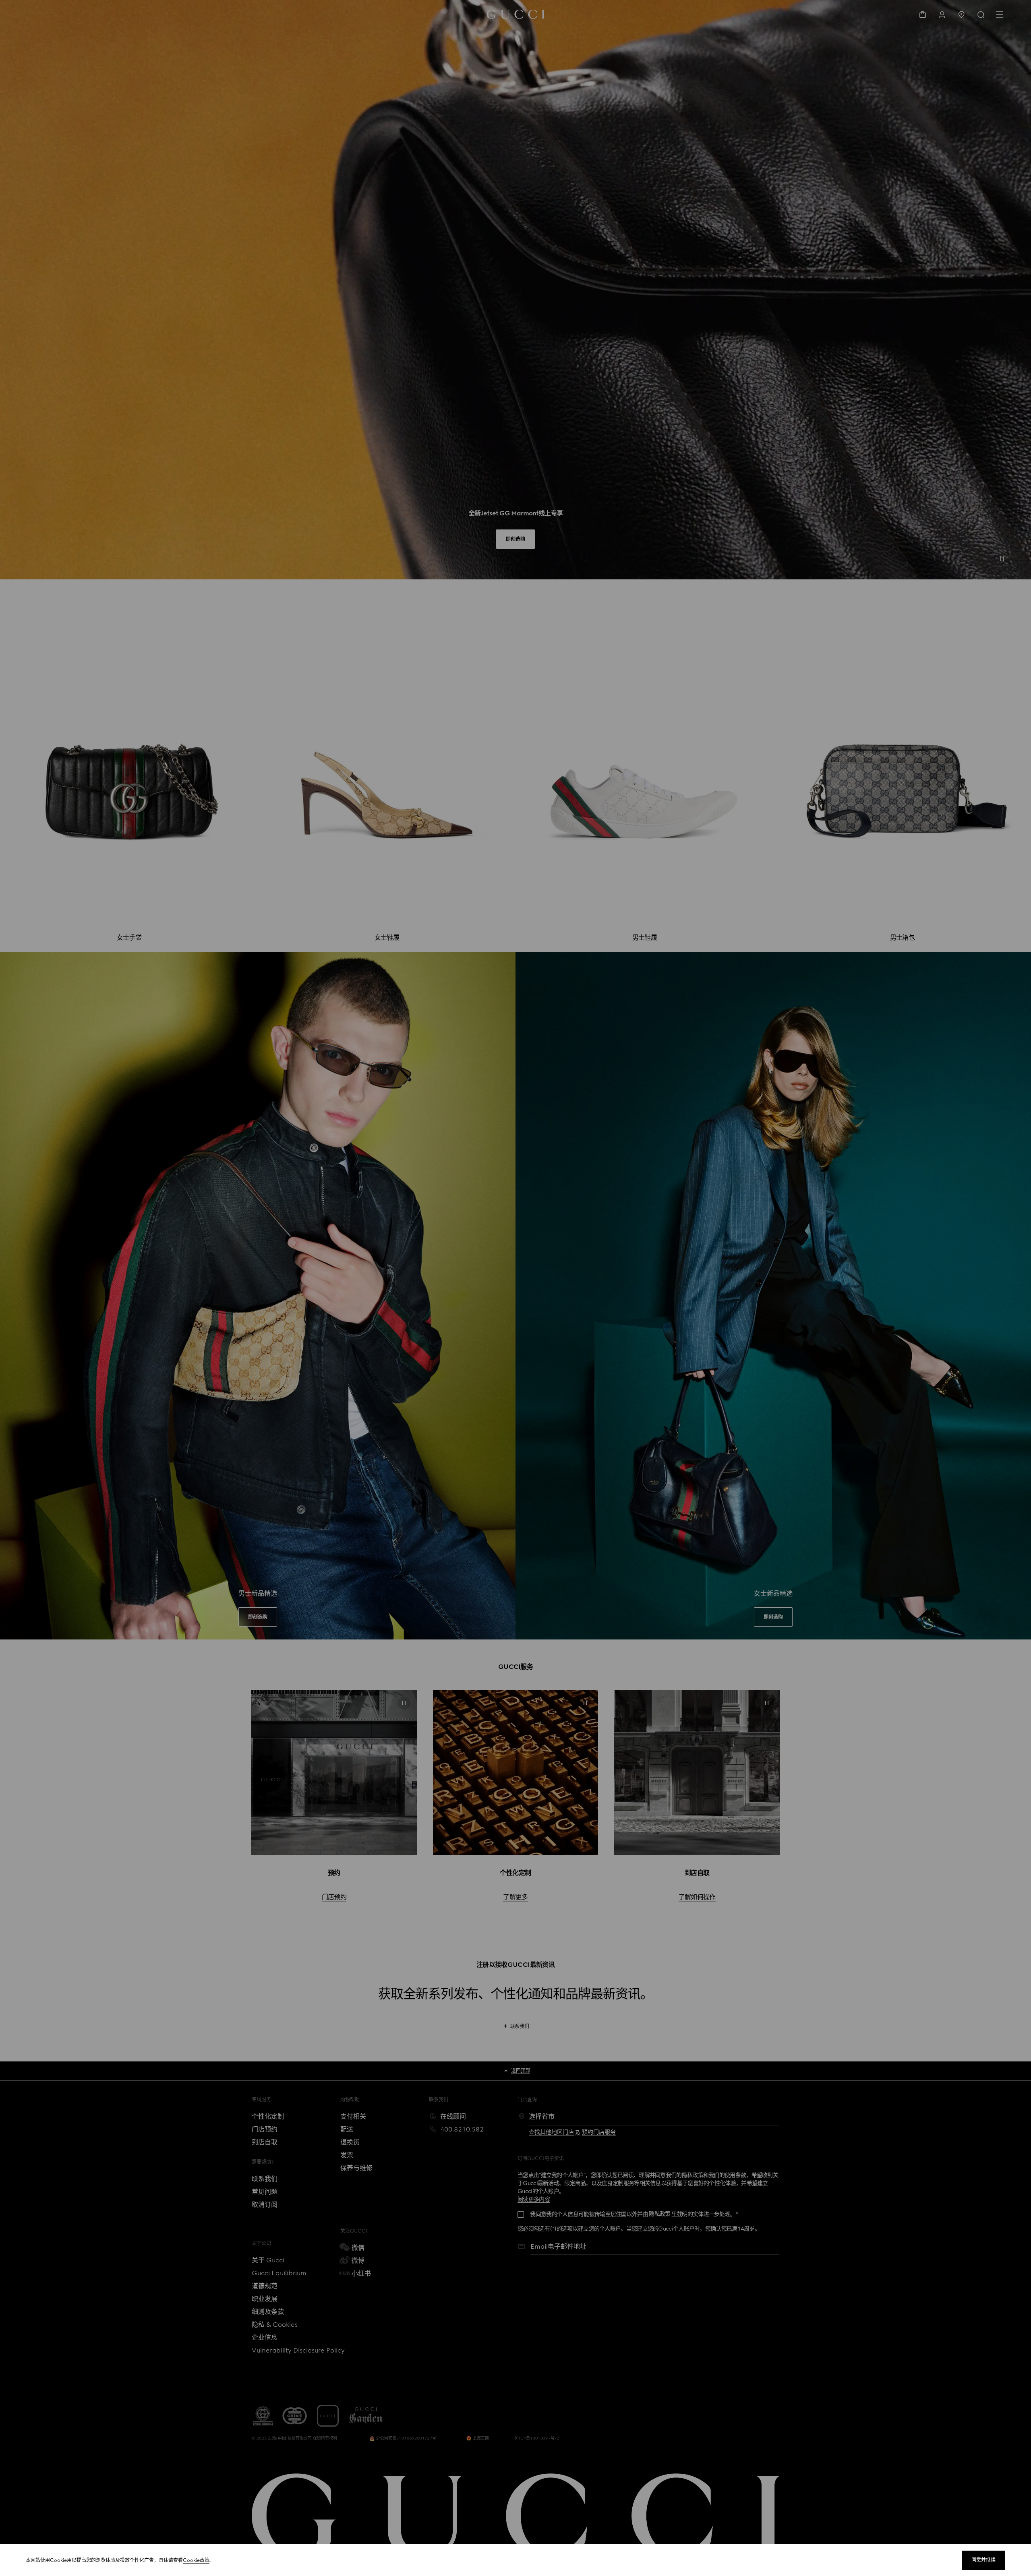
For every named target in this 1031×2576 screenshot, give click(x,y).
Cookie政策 (196, 2560)
